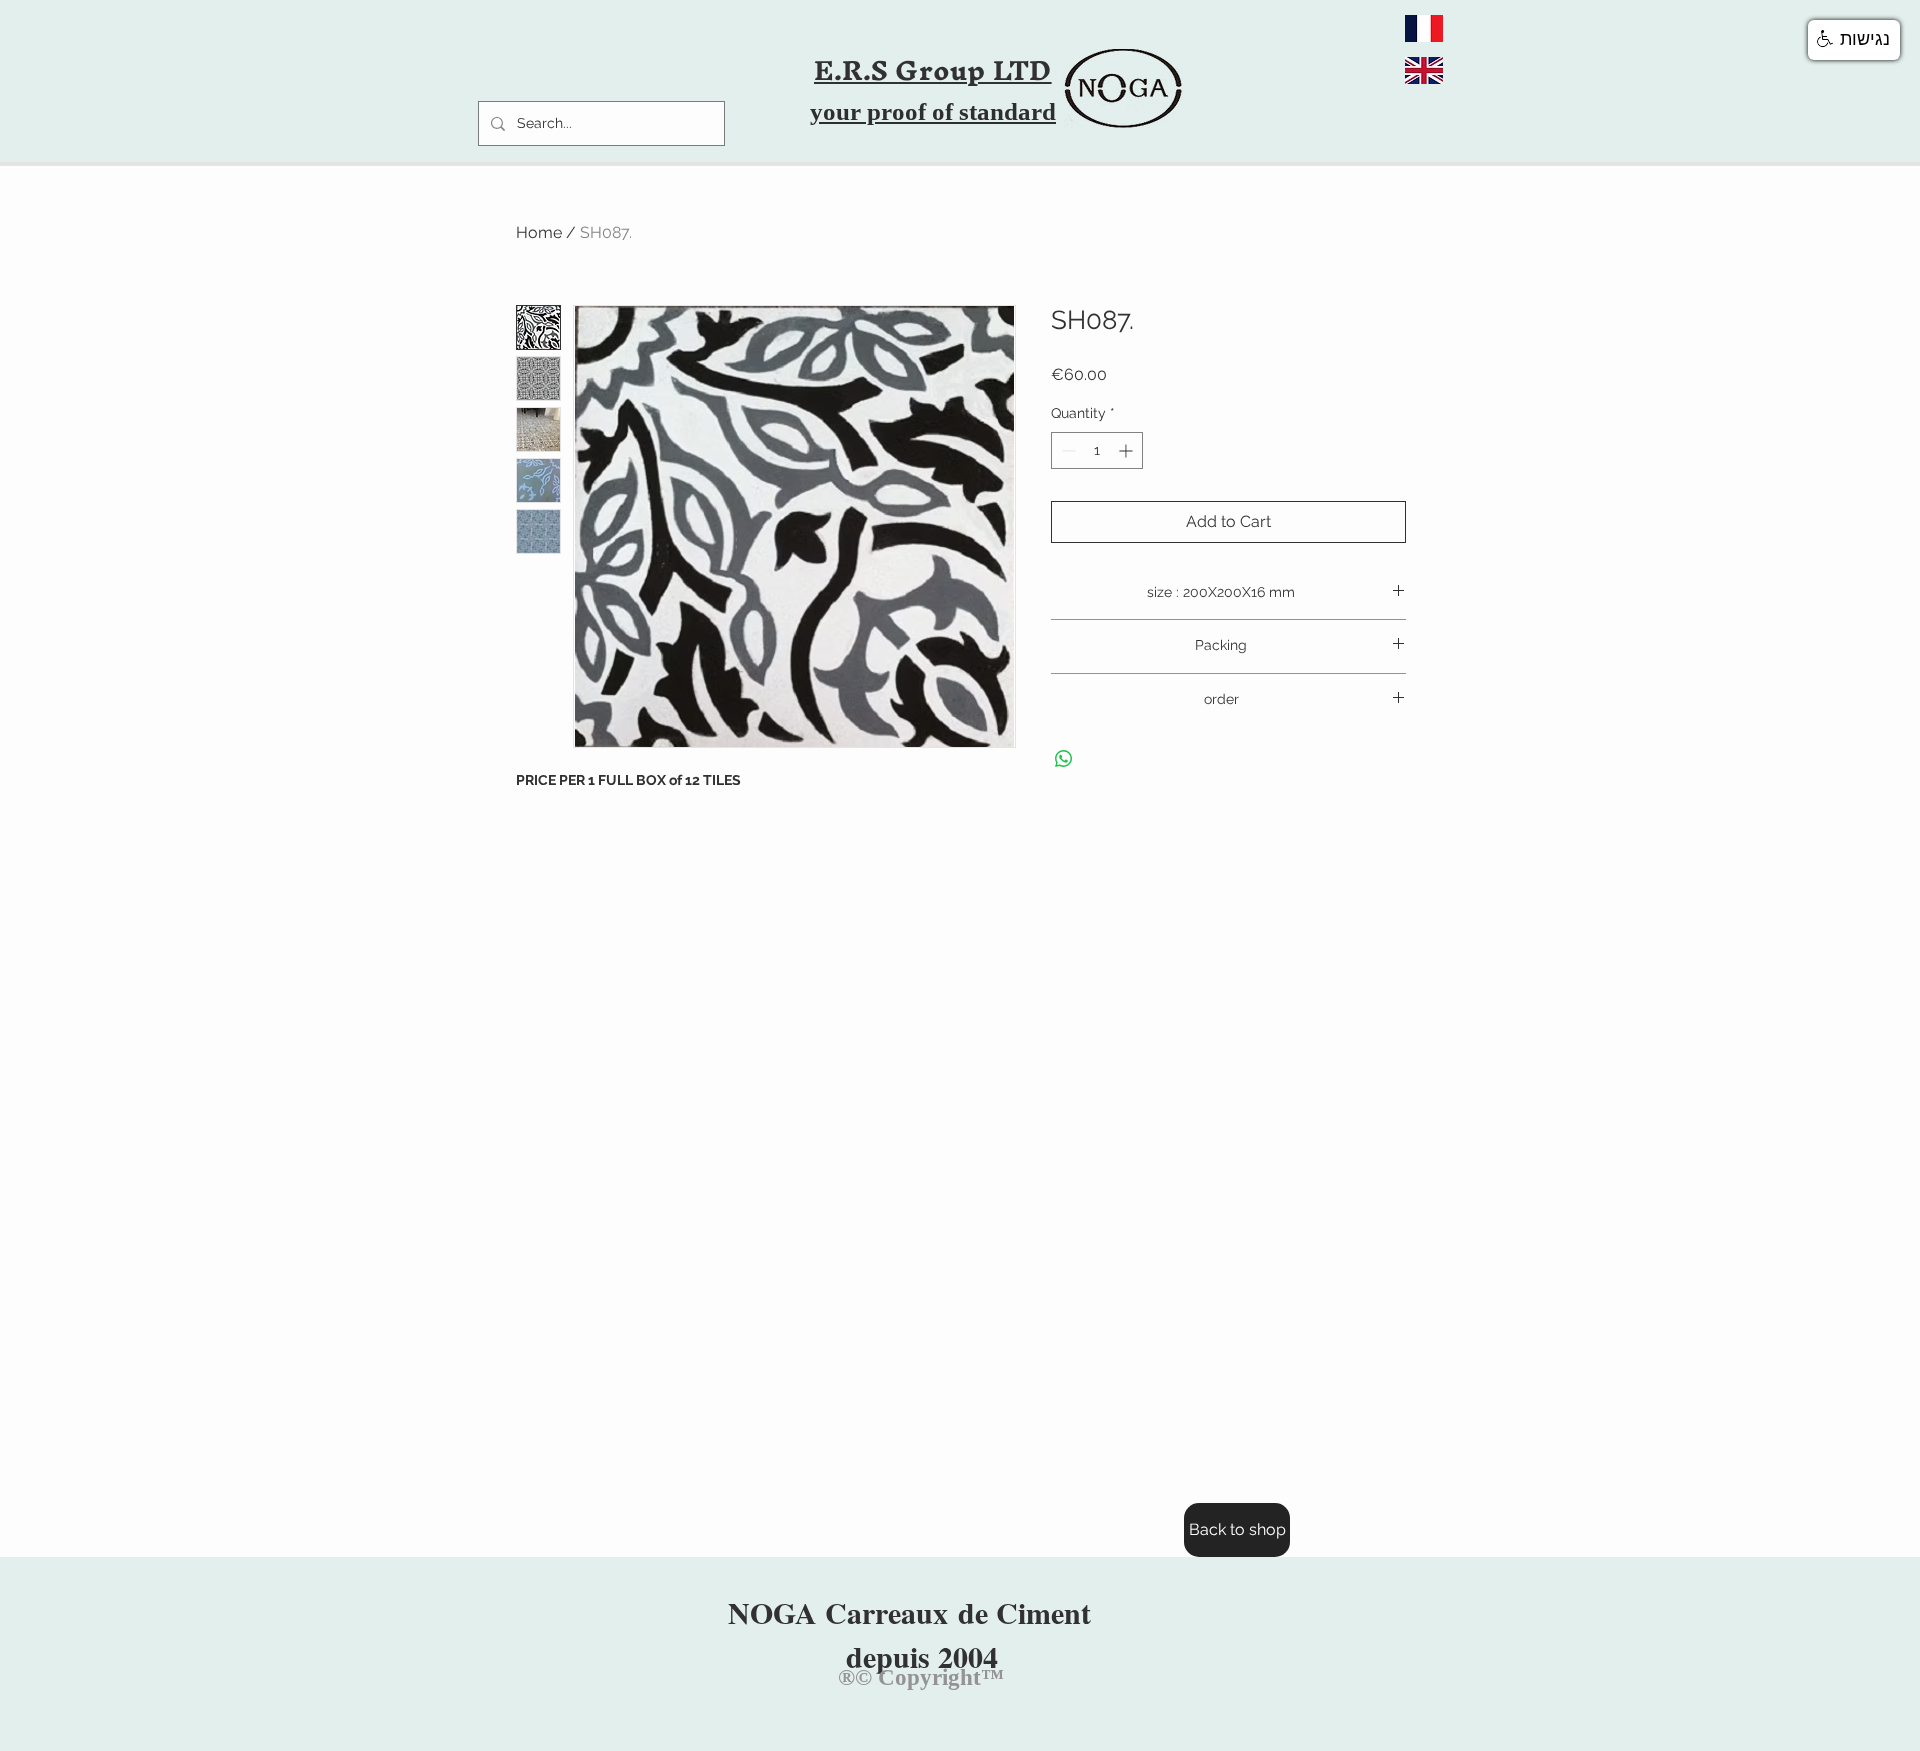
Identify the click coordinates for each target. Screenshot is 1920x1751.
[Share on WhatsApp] (1064, 759)
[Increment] (1127, 450)
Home (539, 232)
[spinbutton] (1097, 450)
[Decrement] (1066, 450)
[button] (1854, 40)
